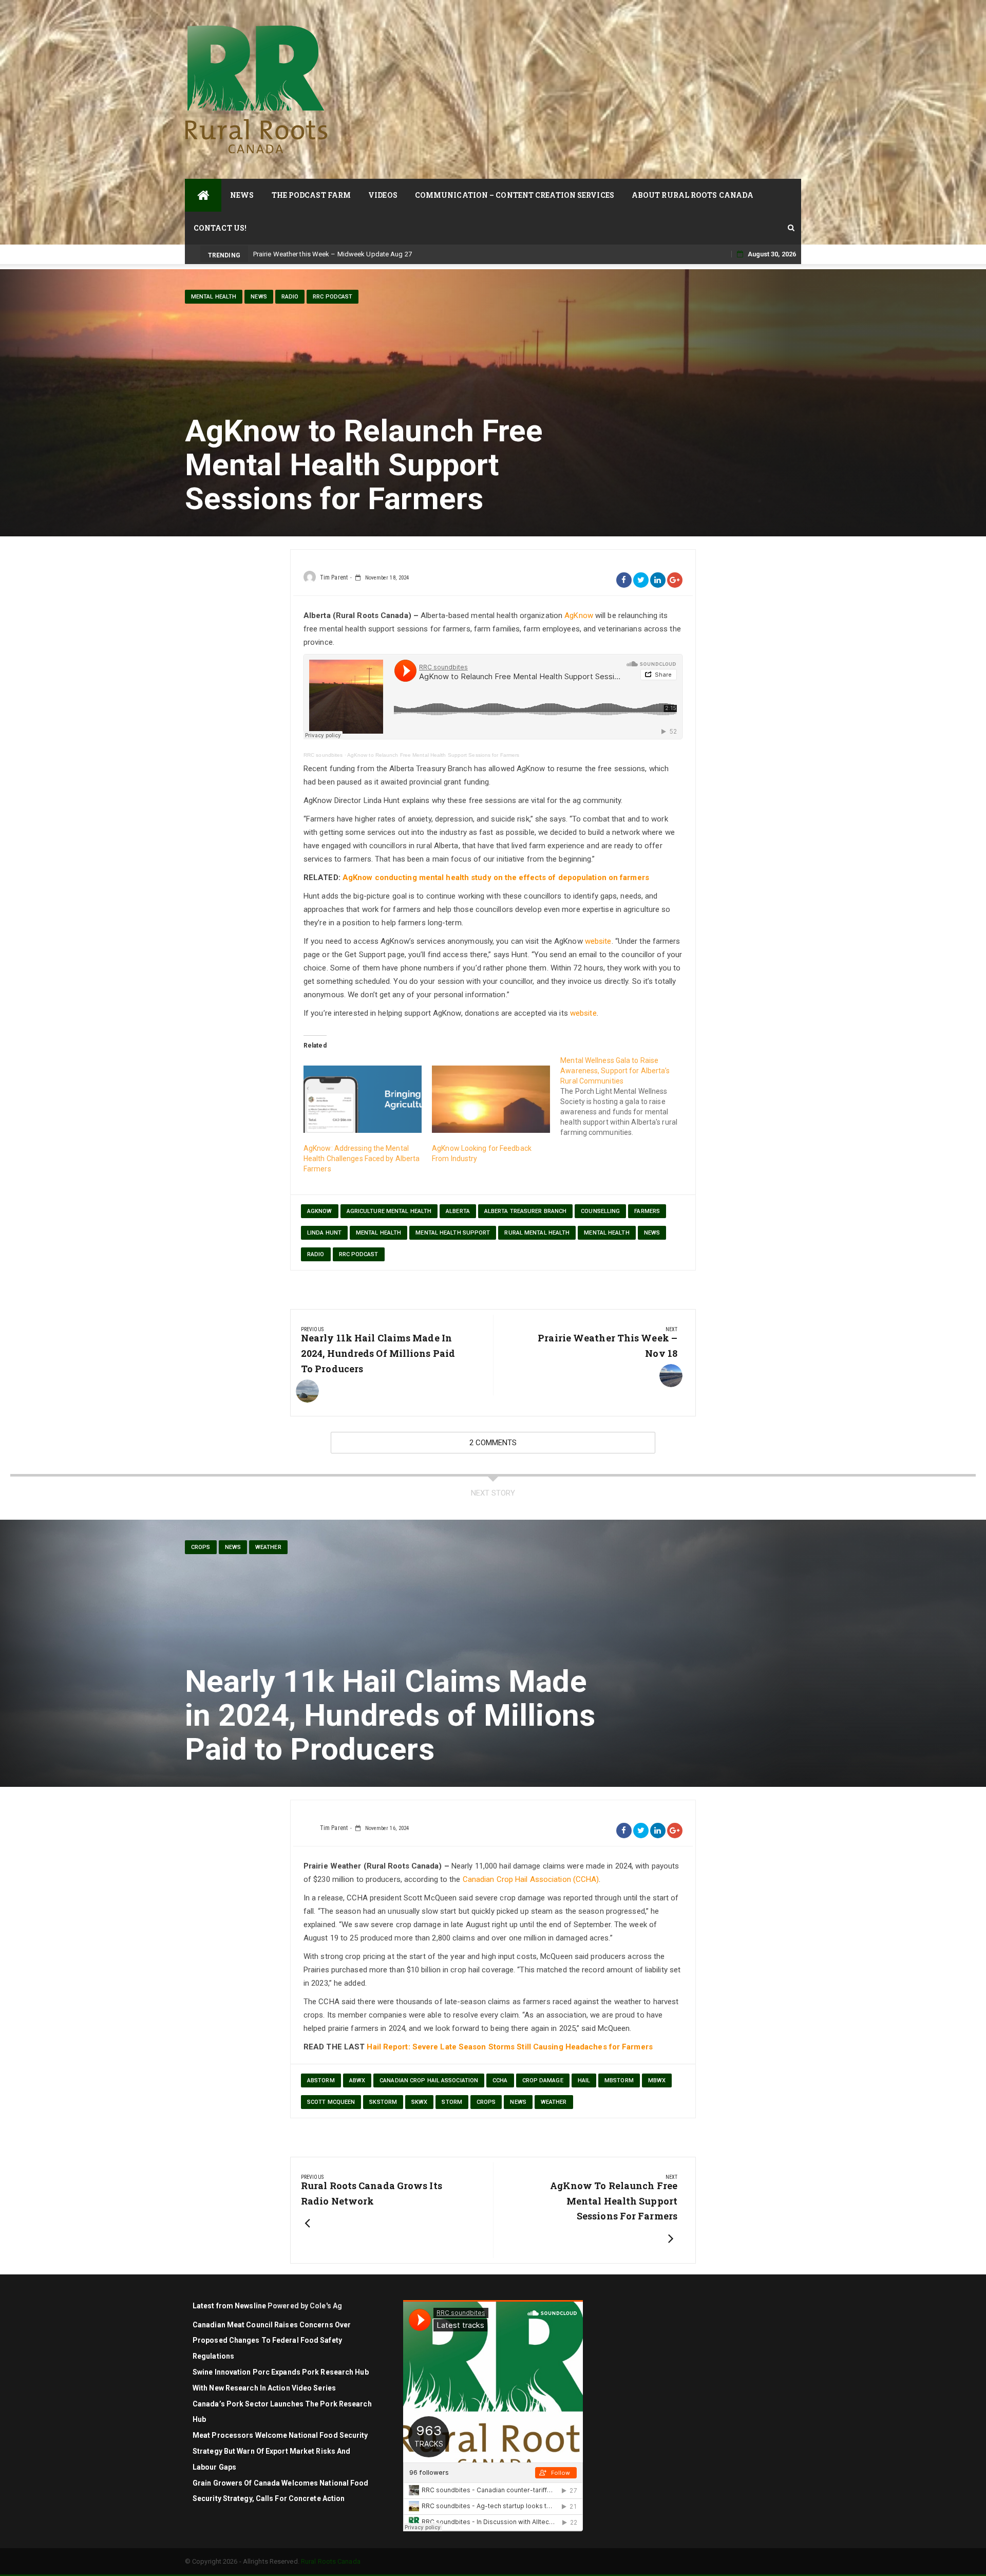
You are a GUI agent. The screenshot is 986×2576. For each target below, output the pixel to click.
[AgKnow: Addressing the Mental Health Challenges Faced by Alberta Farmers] (363, 1099)
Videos (383, 195)
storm (452, 2102)
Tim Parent (334, 577)
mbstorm (619, 2080)
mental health (378, 1233)
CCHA (500, 2080)
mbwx (657, 2080)
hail (584, 2080)
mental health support (453, 1233)
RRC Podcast (333, 297)
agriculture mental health (389, 1211)
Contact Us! (220, 228)
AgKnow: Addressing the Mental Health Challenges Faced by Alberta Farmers (362, 1159)
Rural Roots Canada (331, 2561)
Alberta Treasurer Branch (525, 1211)
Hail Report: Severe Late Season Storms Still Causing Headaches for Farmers (509, 2047)
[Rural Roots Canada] (203, 195)
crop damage (543, 2080)
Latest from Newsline (229, 2306)
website (598, 941)
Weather (268, 1547)
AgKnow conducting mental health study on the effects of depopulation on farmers (496, 878)
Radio (290, 297)
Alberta (458, 1211)
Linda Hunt (324, 1233)
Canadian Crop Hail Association (429, 2080)
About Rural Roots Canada (693, 195)
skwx (419, 2102)
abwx (357, 2080)
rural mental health (537, 1233)
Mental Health (214, 297)
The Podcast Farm (311, 195)
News (242, 195)
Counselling (600, 1211)
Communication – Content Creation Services (515, 195)
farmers (647, 1211)
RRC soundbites (323, 755)
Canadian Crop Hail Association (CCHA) (531, 1879)
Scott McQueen (331, 2102)
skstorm (383, 2102)
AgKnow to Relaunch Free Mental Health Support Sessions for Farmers (433, 755)
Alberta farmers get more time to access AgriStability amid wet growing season (373, 254)
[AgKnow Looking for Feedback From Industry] (491, 1099)
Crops (201, 1547)
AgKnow (579, 615)
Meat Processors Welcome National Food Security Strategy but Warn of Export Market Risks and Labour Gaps (280, 2451)
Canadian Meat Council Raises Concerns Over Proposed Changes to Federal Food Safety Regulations (272, 2341)
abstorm (321, 2080)
